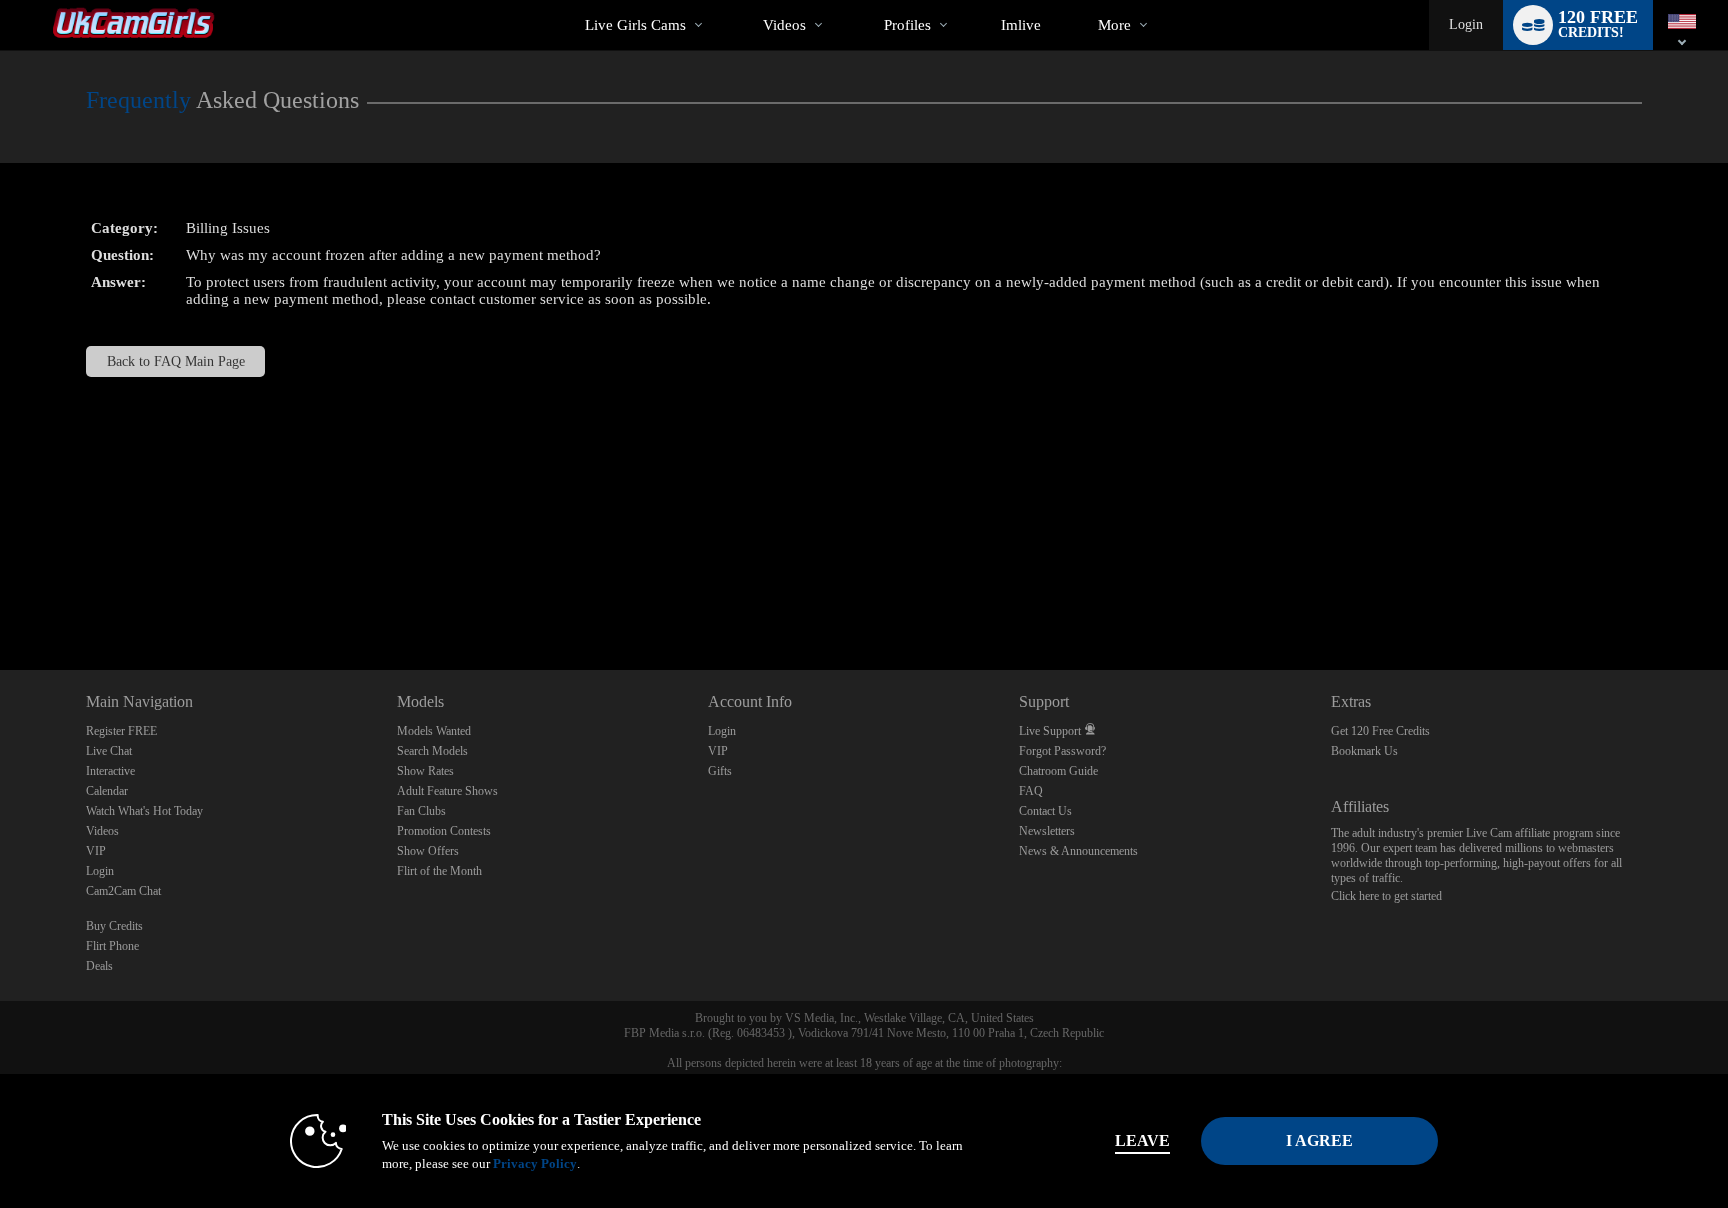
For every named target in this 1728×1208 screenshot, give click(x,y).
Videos (784, 25)
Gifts (720, 771)
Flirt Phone (112, 946)
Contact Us (1045, 811)
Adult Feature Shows (447, 791)
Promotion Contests (444, 831)
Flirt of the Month (439, 871)
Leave (1142, 1140)
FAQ (1031, 791)
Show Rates (425, 771)
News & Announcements (1078, 851)
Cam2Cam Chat (123, 891)
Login (1466, 24)
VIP (96, 851)
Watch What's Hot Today (144, 811)
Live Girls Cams (635, 25)
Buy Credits (114, 926)
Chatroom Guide (1058, 771)
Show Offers (428, 851)
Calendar (107, 791)
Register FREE (121, 731)
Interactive (110, 771)
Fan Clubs (421, 811)
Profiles (907, 25)
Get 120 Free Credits (1380, 731)
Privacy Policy (535, 1163)
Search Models (432, 751)
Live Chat (109, 751)
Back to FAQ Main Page (176, 361)
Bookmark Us (1364, 751)
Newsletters (1047, 831)
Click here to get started (1386, 896)
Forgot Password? (1062, 751)
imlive (1021, 25)
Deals (99, 966)
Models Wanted (434, 731)
